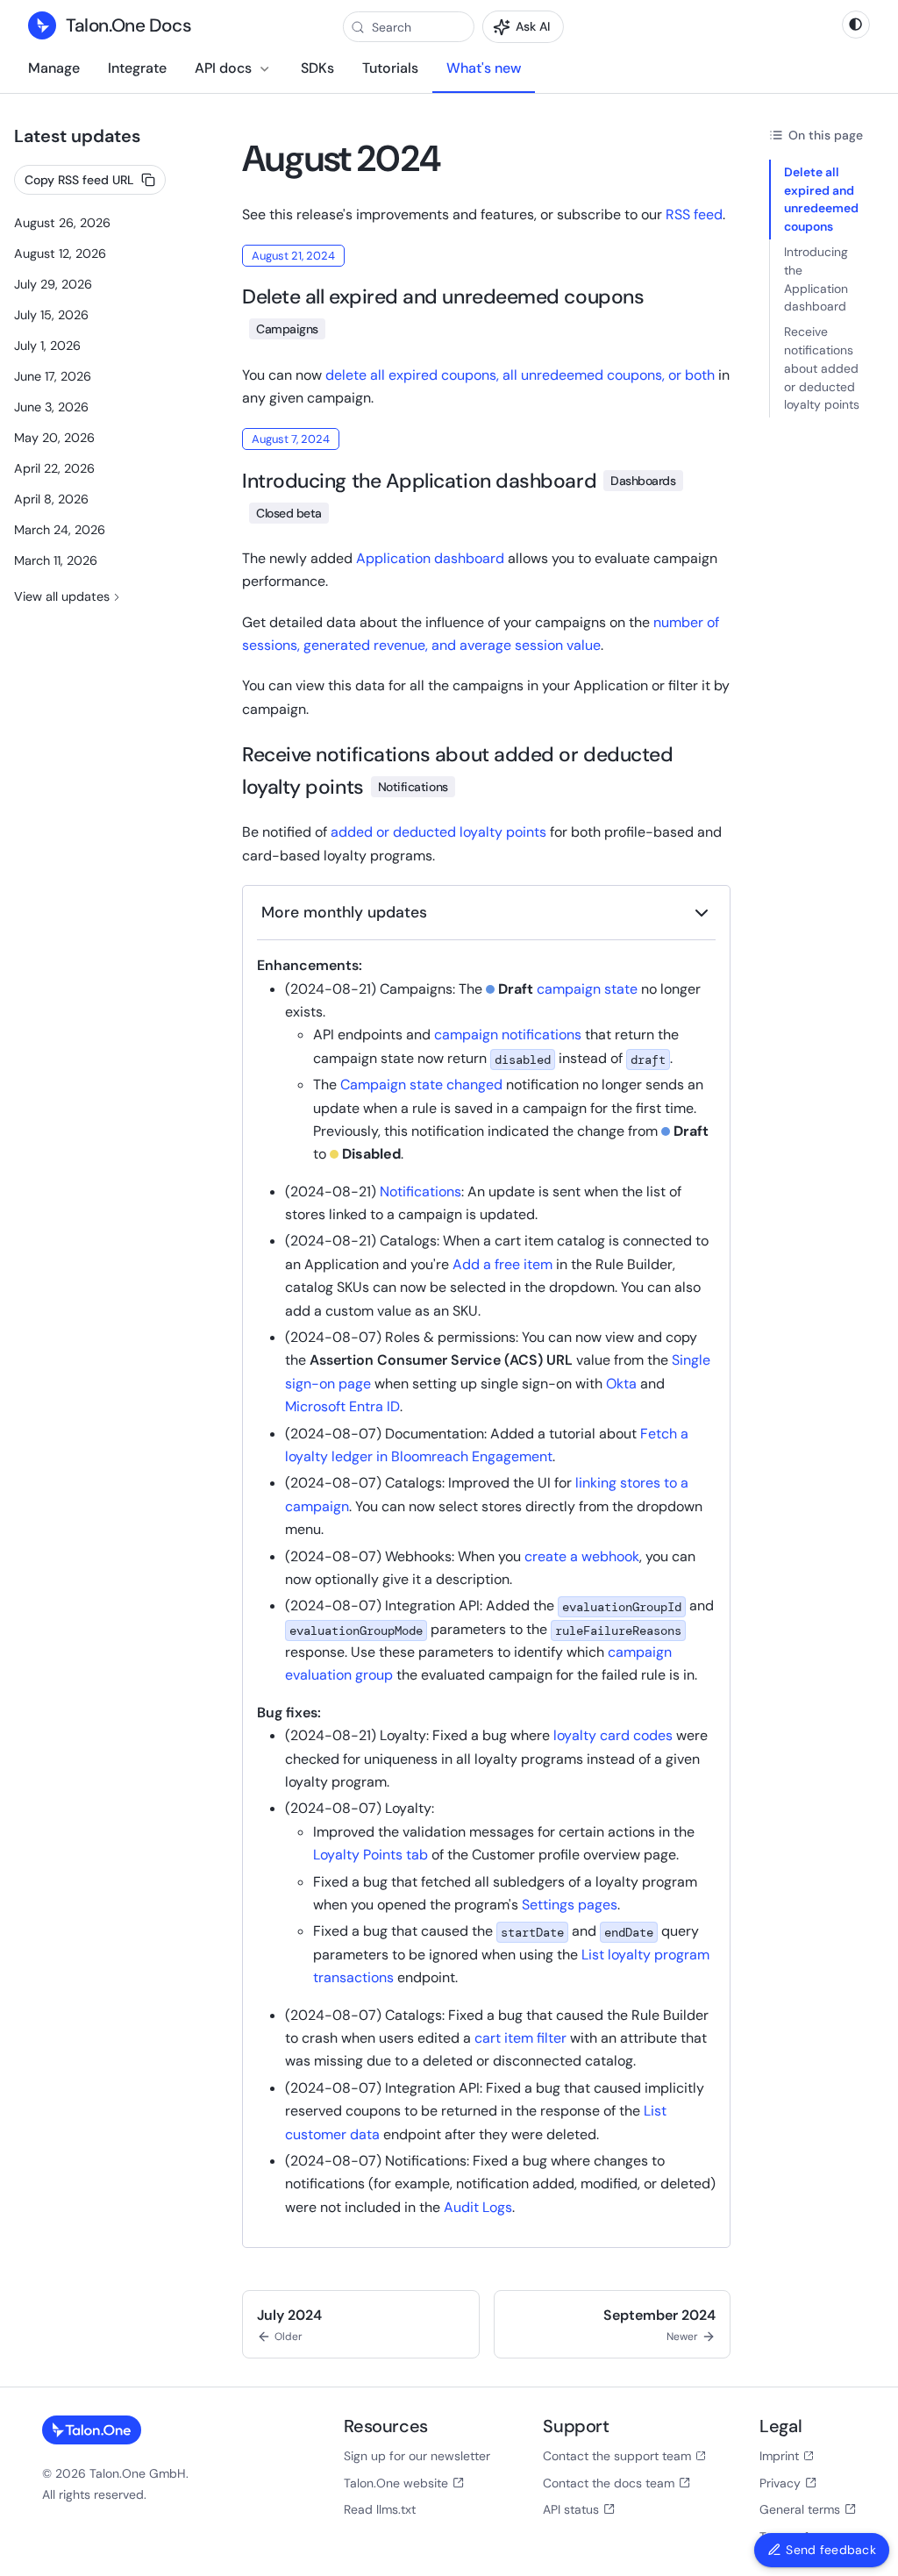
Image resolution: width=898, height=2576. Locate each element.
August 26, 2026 (62, 223)
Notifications (420, 1192)
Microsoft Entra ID (342, 1406)
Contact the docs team (609, 2483)
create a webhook (582, 1556)
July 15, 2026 (51, 315)
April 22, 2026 (54, 468)
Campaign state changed (421, 1085)
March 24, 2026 (60, 530)
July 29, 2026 (53, 284)
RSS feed (694, 214)
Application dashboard (430, 558)
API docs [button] (223, 68)
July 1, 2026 (47, 346)
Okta (621, 1384)
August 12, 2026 (60, 253)
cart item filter (520, 2038)
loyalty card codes (613, 1735)
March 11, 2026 (56, 560)
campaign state (587, 989)
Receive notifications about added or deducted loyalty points (822, 368)
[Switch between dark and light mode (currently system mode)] (856, 25)
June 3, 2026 (51, 407)
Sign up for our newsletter (417, 2456)
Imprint (779, 2456)
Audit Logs (478, 2207)
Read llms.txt (380, 2509)
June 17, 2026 (53, 376)
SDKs (317, 68)
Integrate (137, 68)
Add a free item (502, 1264)
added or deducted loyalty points (438, 832)
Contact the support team (617, 2456)
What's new (484, 68)
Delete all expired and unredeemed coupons (821, 199)
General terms (800, 2509)
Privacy (780, 2483)
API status (571, 2509)
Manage (54, 68)
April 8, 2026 (51, 499)
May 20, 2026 (54, 438)
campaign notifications (508, 1035)
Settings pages (570, 1905)
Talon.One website (396, 2483)
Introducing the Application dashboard (816, 279)
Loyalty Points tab (371, 1855)
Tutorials (390, 68)
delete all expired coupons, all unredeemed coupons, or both (520, 375)
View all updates (62, 596)
